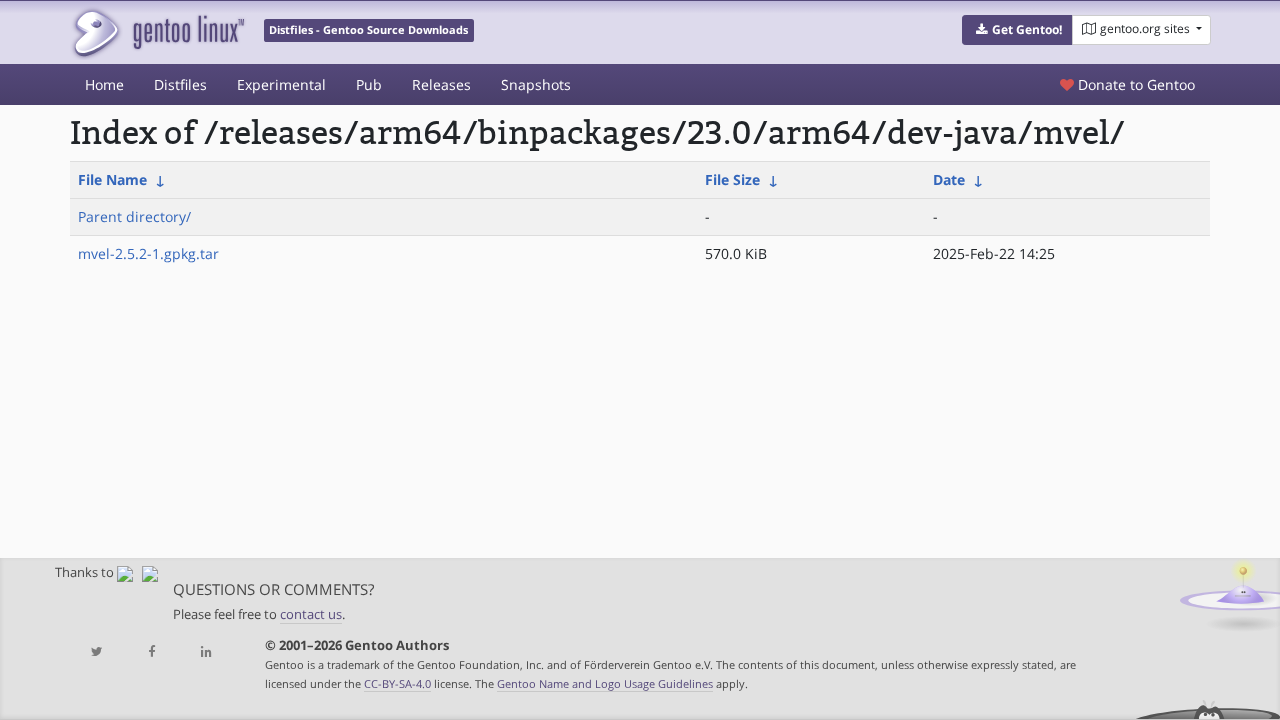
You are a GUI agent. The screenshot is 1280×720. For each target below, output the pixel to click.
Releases (441, 84)
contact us (311, 614)
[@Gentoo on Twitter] (97, 652)
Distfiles (180, 84)
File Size (732, 179)
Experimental (281, 84)
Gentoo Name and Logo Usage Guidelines (605, 683)
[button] (1017, 30)
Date (949, 179)
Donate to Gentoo (1134, 84)
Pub (369, 84)
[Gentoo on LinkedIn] (206, 652)
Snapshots (536, 84)
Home (104, 84)
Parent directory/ (134, 216)
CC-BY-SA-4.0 (397, 683)
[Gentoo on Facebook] (151, 652)
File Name (112, 179)
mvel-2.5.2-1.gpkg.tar (148, 253)
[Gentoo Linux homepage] (157, 32)
